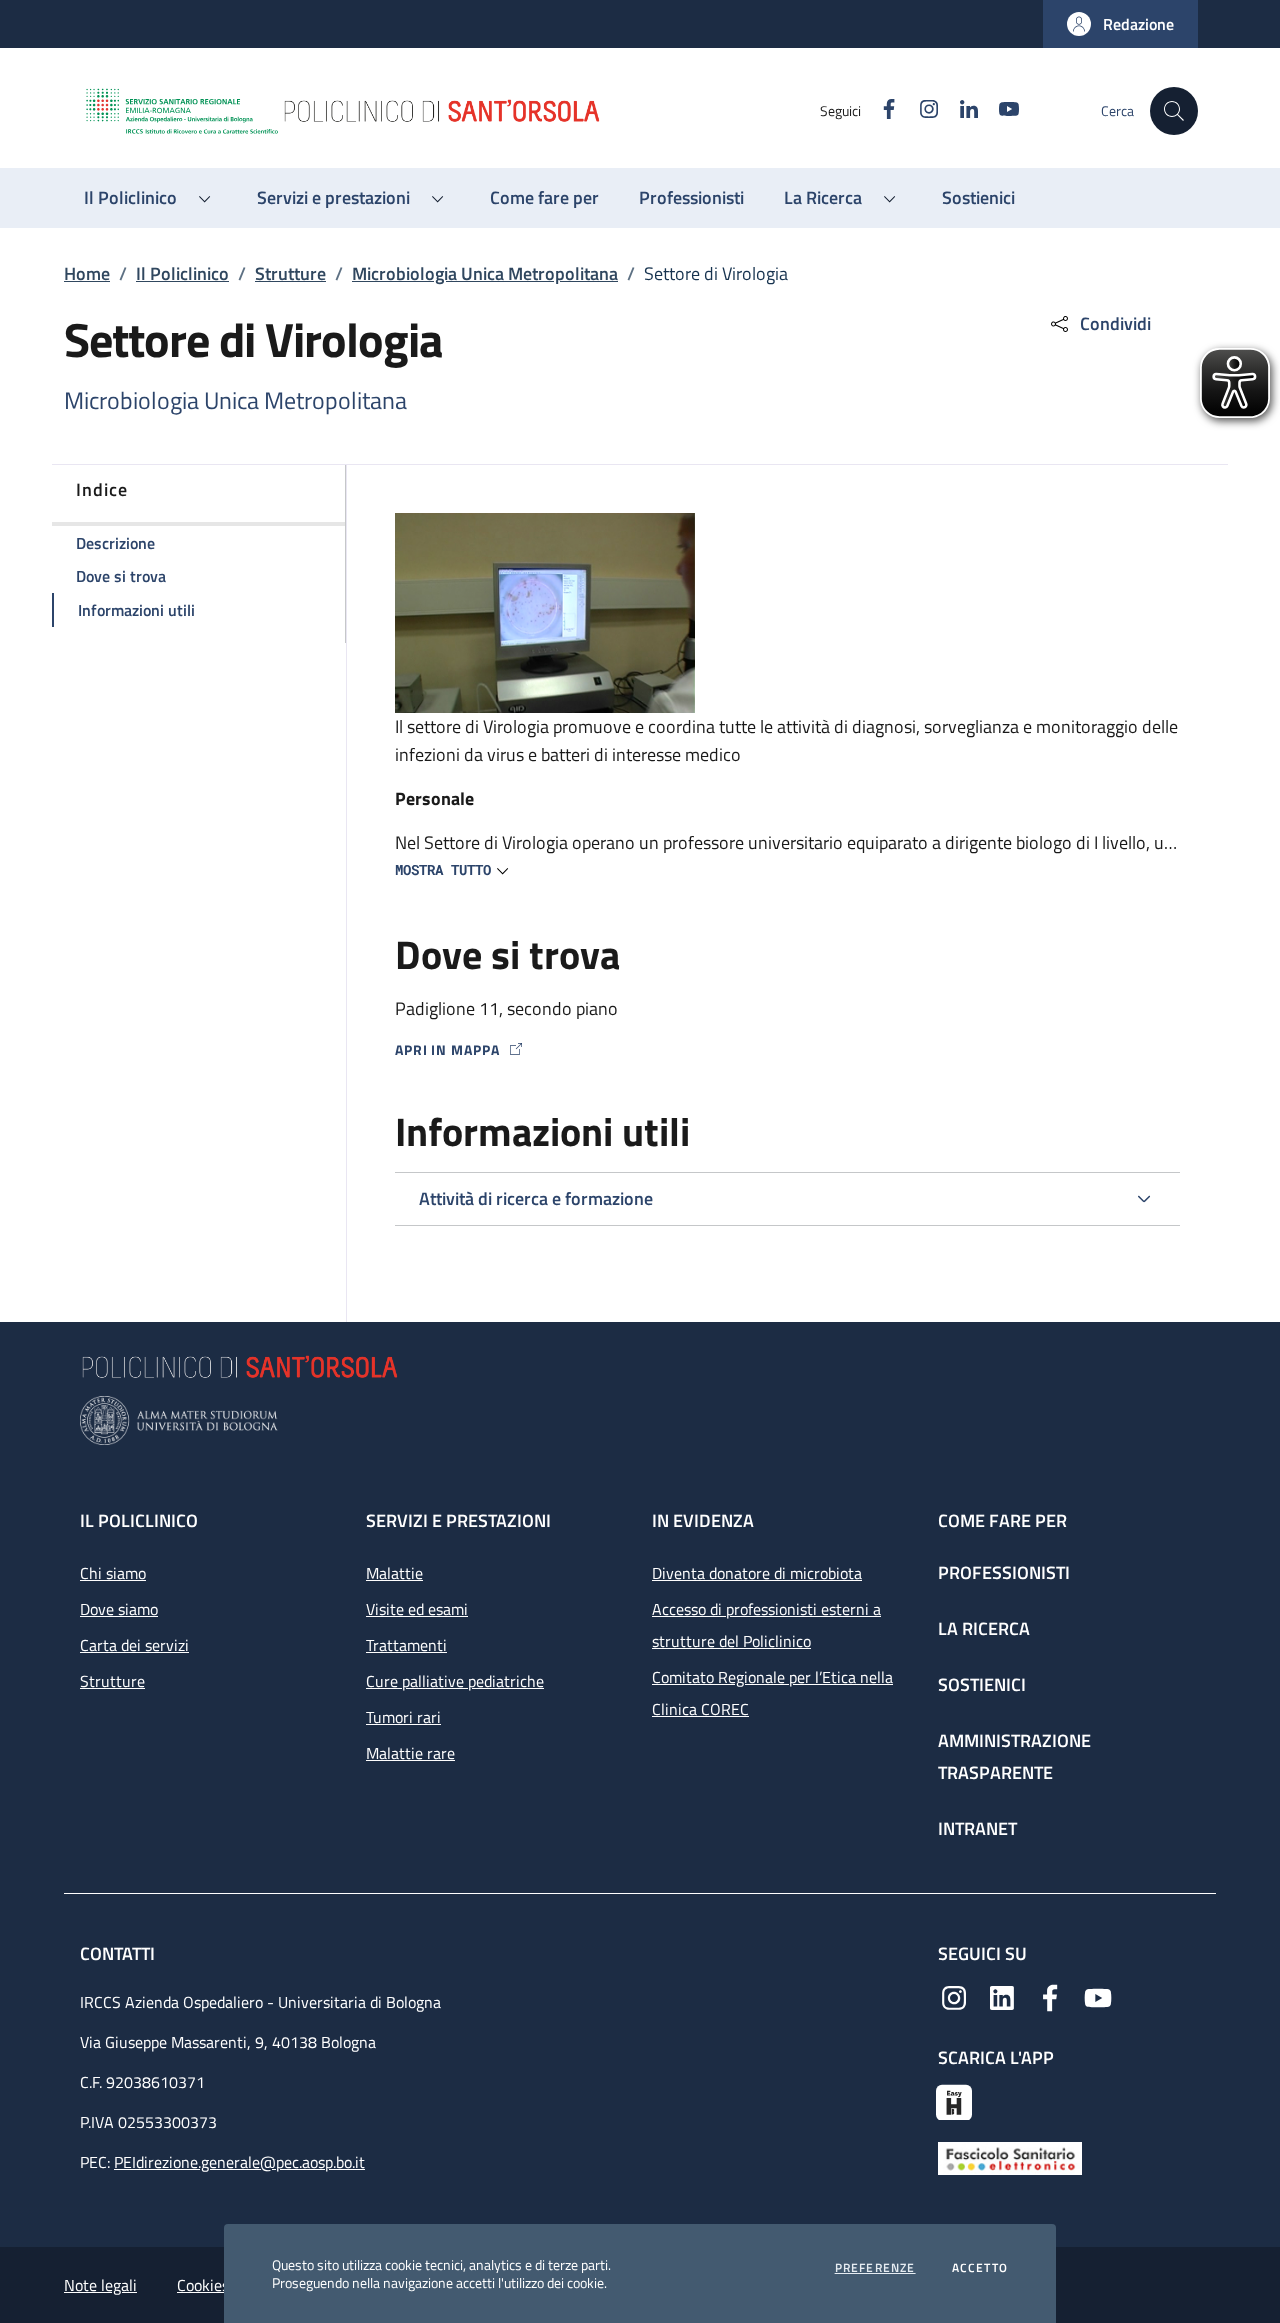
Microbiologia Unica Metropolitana (485, 273)
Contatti (119, 1953)
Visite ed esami (417, 1609)
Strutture (290, 273)
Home (87, 273)
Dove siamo (119, 1609)
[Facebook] (1050, 1996)
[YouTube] (1098, 1996)
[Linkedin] (1002, 1996)
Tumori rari (403, 1717)
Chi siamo (113, 1573)
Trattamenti (406, 1645)
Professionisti (1004, 1572)
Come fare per (1002, 1520)
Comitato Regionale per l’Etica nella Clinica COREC (772, 1693)
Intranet (977, 1828)
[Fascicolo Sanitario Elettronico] (1010, 2156)
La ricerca (984, 1628)
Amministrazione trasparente (1014, 1756)
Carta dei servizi (134, 1645)
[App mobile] (954, 2100)
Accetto (980, 2268)
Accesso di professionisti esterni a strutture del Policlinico (766, 1625)
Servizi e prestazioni (458, 1520)
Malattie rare (410, 1753)
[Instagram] (954, 1996)
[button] (1120, 24)
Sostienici (982, 1684)
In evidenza (703, 1520)
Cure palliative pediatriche (455, 1681)
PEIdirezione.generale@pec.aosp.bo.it (239, 2162)
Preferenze (875, 2268)
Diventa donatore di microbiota (757, 1573)
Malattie (394, 1573)
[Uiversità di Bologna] (640, 1420)
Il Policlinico (182, 273)
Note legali (100, 2285)
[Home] (451, 111)
